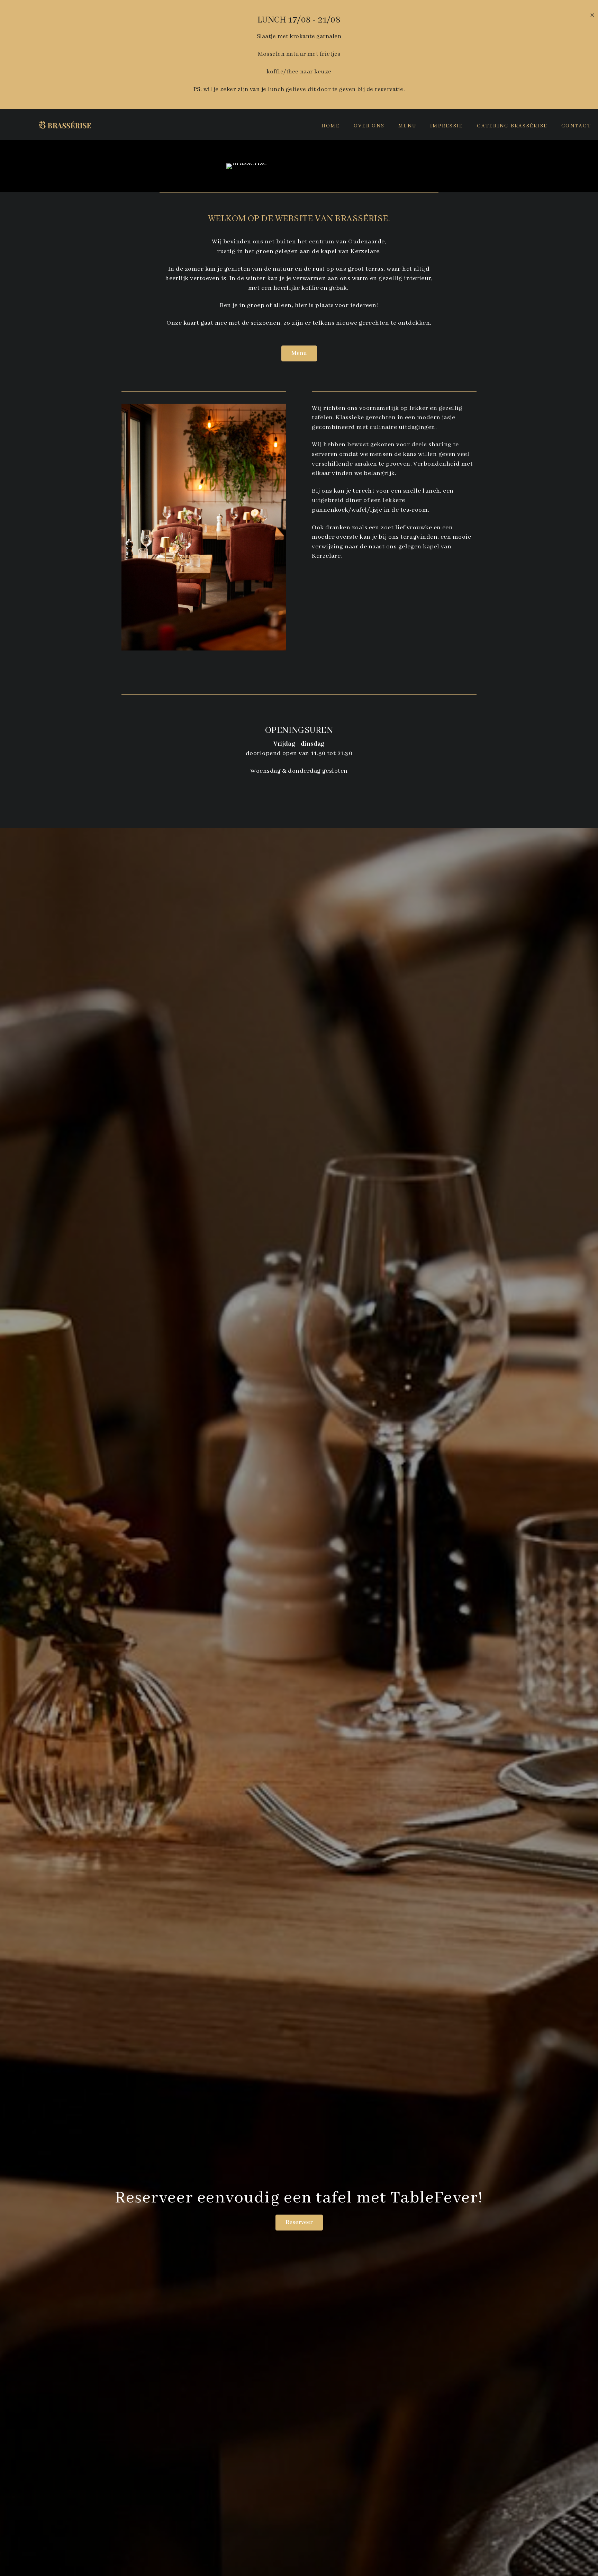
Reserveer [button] (299, 2222)
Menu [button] (299, 353)
